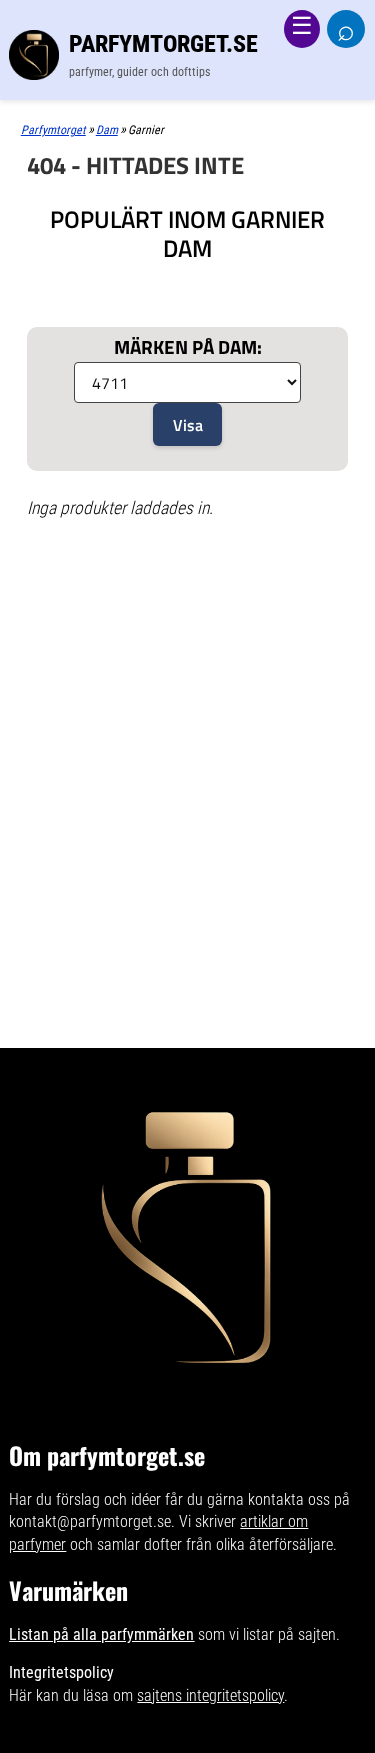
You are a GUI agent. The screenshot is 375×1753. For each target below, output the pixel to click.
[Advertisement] (187, 613)
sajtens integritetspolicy (210, 1695)
